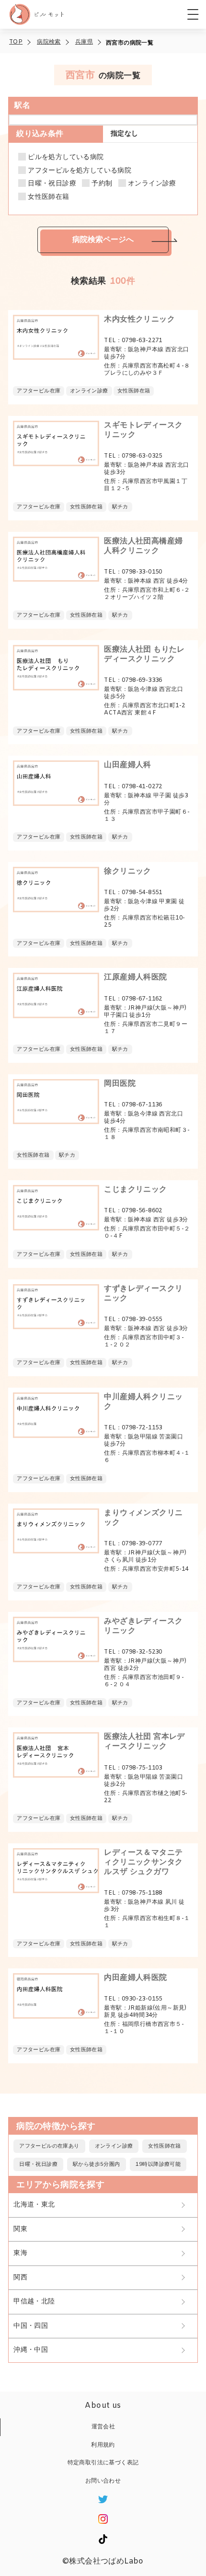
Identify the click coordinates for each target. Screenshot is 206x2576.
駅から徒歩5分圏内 (97, 2164)
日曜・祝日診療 (52, 184)
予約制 (102, 184)
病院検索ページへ (103, 239)
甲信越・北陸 (34, 2302)
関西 (20, 2278)
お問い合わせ (103, 2481)
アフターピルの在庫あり (49, 2146)
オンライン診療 (152, 184)
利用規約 (103, 2445)
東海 (20, 2253)
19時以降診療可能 (158, 2164)
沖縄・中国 (31, 2350)
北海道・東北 (34, 2205)
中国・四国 (31, 2326)
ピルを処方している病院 (66, 158)
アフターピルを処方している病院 (80, 171)
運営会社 (103, 2427)
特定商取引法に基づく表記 (103, 2463)
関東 (20, 2229)
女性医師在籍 (48, 197)
